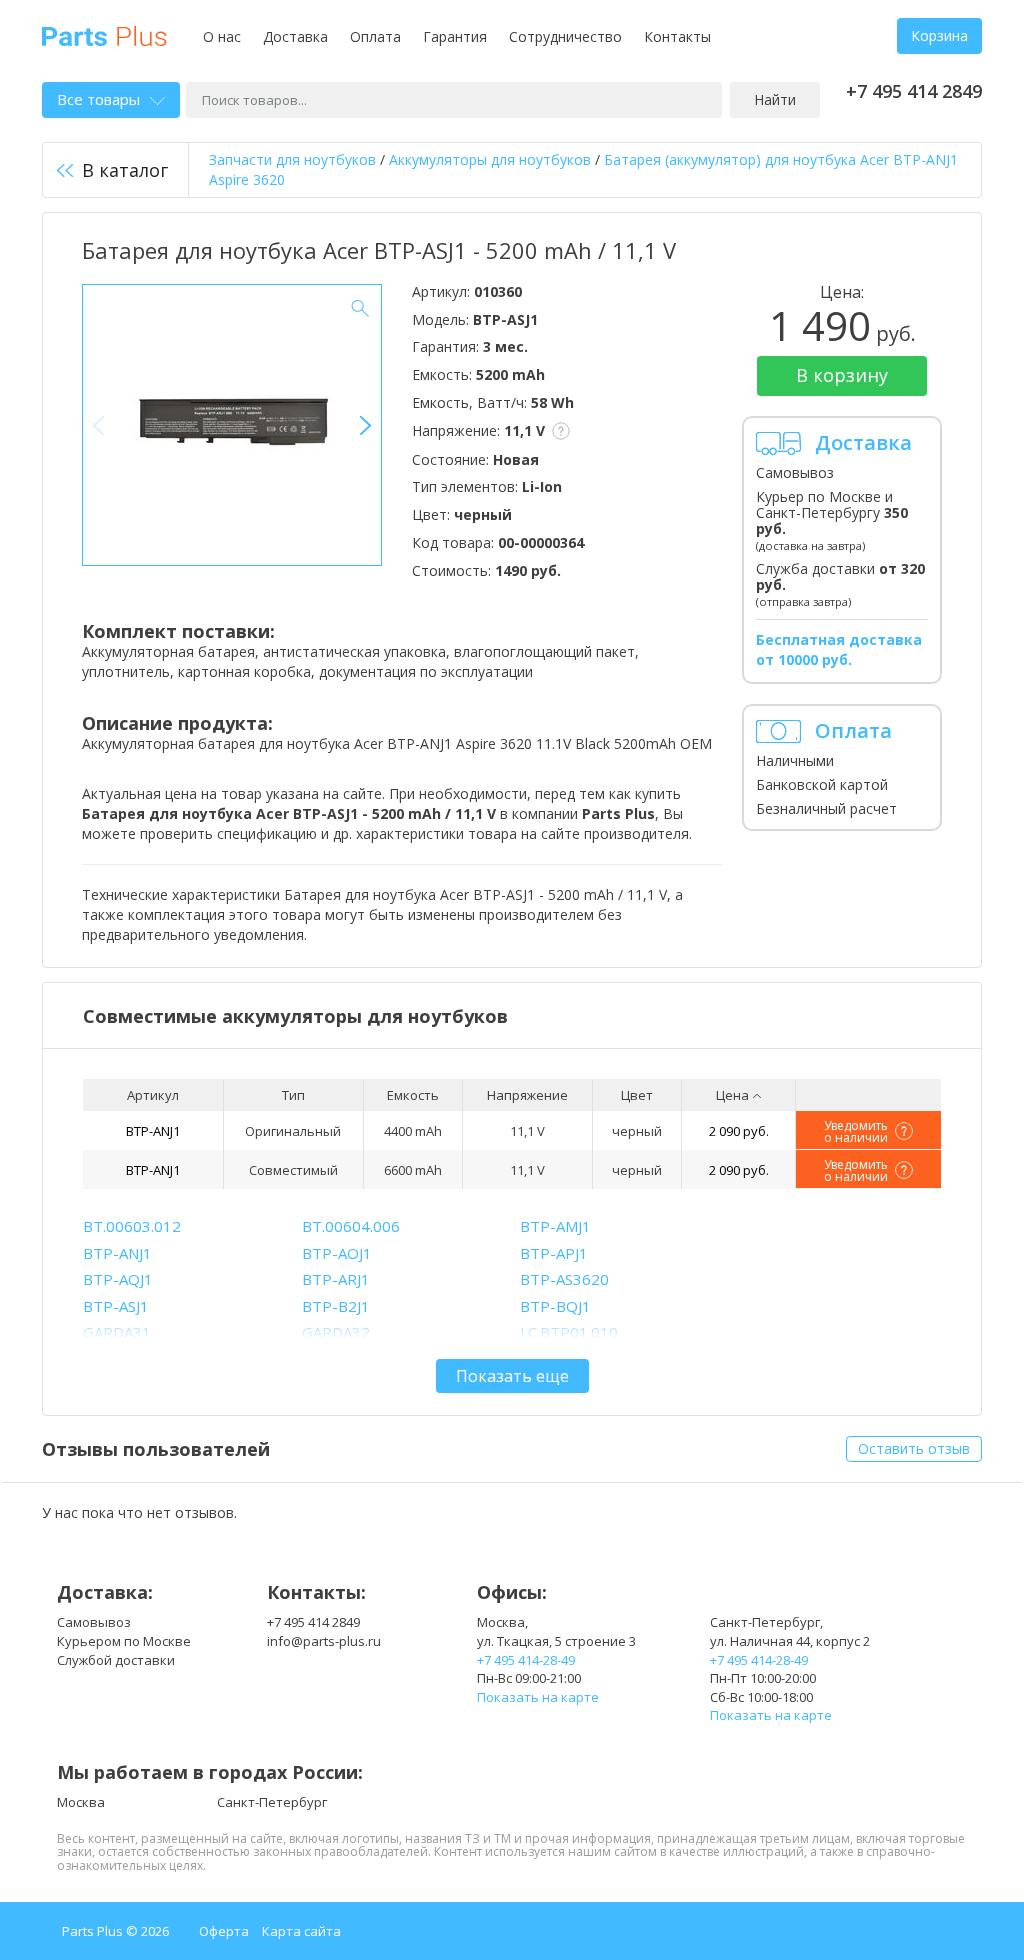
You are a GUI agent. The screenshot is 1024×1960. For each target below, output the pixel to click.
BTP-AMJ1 (555, 1226)
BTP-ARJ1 (336, 1279)
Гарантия (455, 36)
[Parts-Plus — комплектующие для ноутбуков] (104, 34)
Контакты (677, 36)
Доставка (295, 36)
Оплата (375, 36)
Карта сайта (301, 1931)
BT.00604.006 (351, 1226)
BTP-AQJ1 (118, 1279)
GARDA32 (336, 1332)
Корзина (939, 35)
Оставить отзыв (914, 1448)
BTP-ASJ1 (116, 1306)
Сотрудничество (565, 36)
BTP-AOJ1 (337, 1253)
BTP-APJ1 (554, 1253)
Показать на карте (538, 1697)
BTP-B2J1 (336, 1306)
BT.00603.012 (132, 1226)
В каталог (125, 170)
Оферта (224, 1931)
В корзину (842, 375)
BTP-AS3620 (564, 1279)
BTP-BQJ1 (555, 1306)
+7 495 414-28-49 (526, 1660)
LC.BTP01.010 (569, 1332)
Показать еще (512, 1376)
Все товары (98, 99)
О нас (222, 36)
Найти (775, 99)
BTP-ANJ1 (153, 1131)
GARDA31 (117, 1332)
